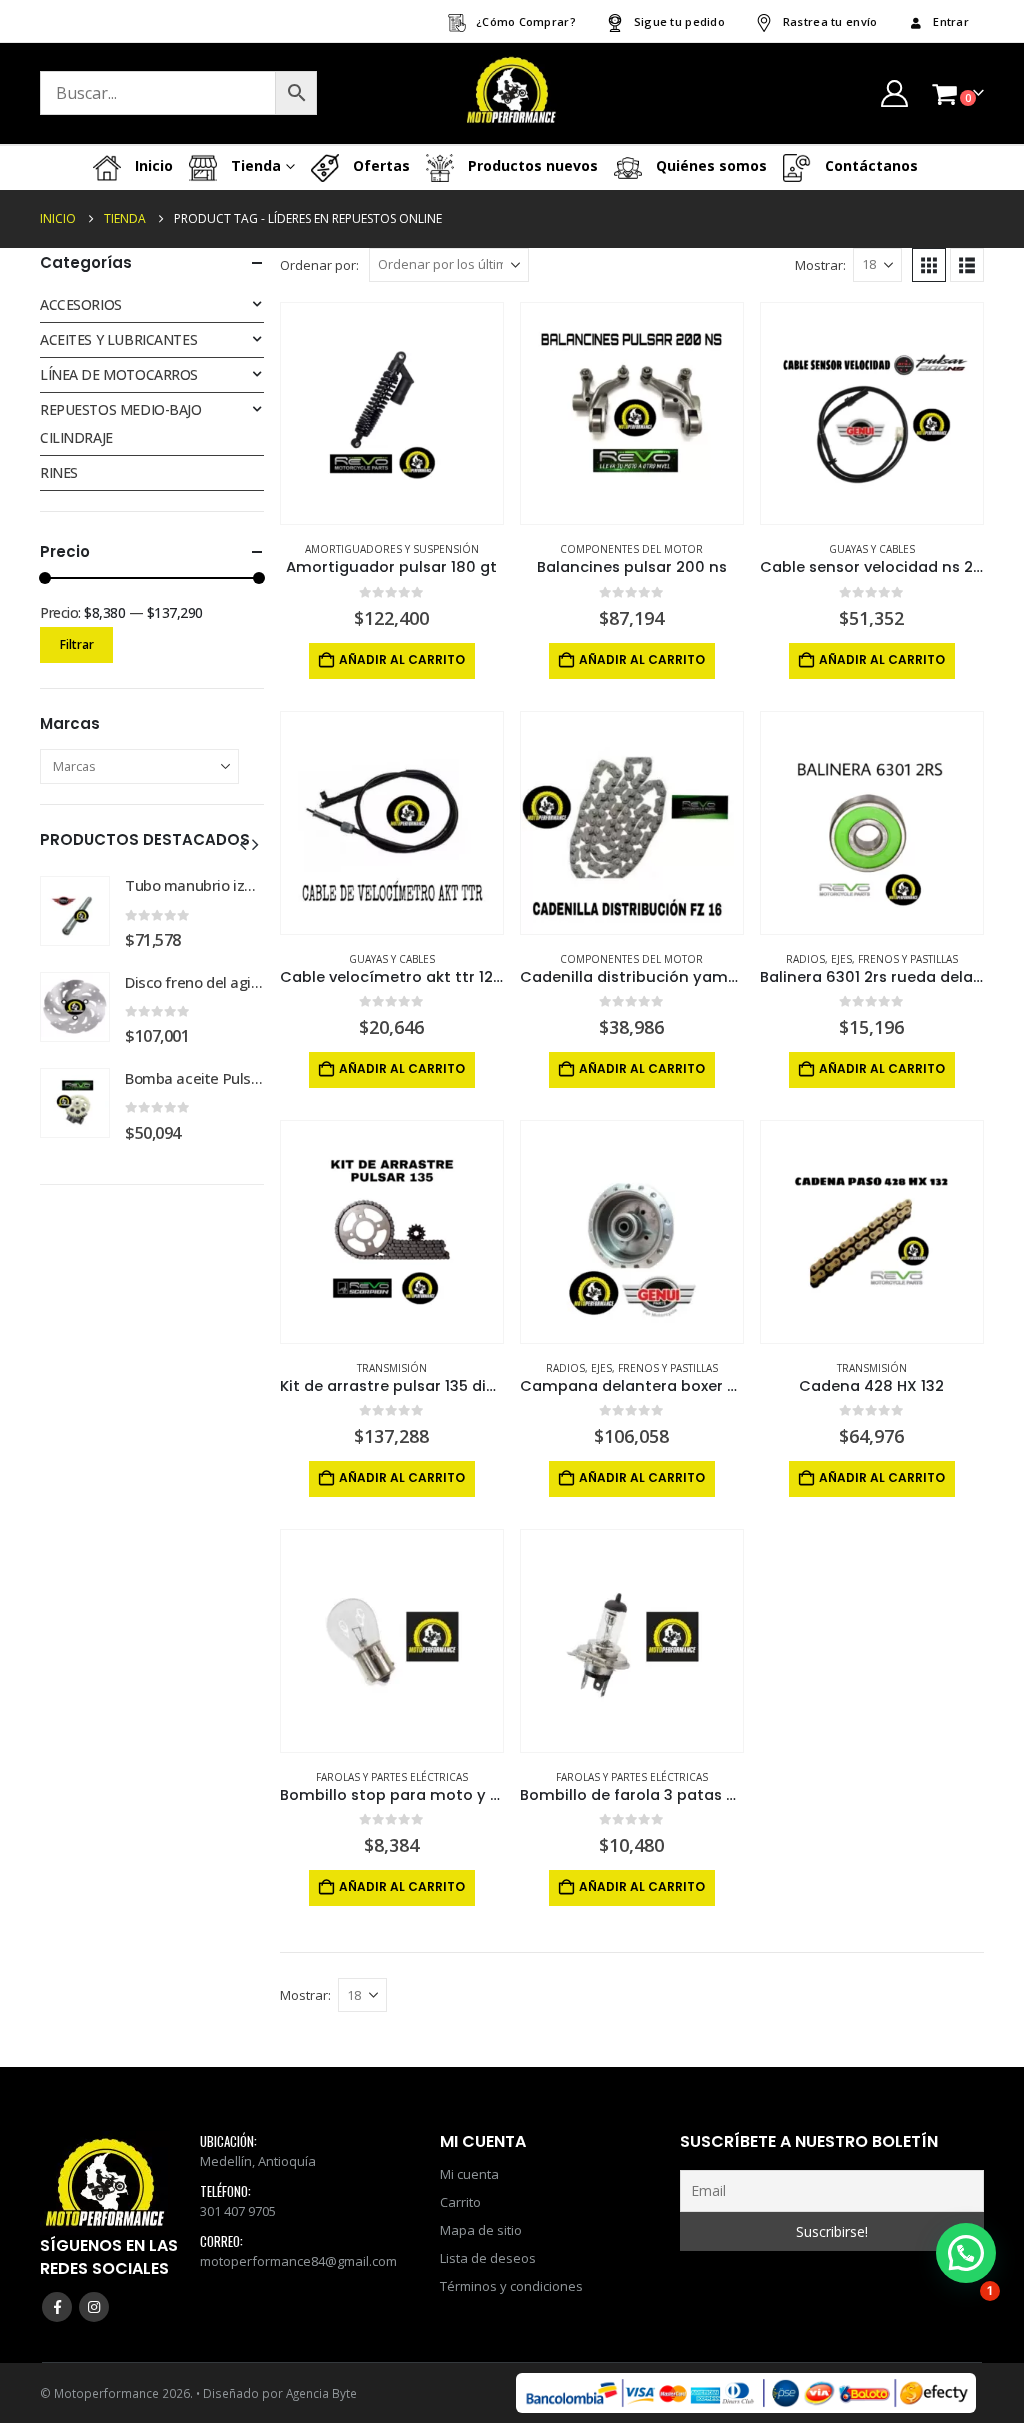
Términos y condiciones (511, 2286)
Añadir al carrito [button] (402, 659)
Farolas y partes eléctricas (392, 1777)
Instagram (94, 2307)
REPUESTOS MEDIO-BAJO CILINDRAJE (121, 423)
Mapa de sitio (481, 2230)
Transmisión (392, 1368)
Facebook (57, 2307)
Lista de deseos (488, 2258)
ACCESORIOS (81, 304)
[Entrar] (894, 93)
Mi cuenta (469, 2174)
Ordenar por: (319, 265)
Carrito (460, 2202)
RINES (59, 472)
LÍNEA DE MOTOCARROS (119, 374)
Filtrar (77, 644)
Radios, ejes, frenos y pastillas (872, 959)
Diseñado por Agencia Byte (280, 2393)
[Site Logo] (512, 93)
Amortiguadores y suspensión (392, 549)
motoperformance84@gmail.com (298, 2261)
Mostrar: (820, 265)
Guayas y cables (872, 549)
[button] (929, 265)
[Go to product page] (392, 414)
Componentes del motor (631, 549)
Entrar (951, 21)
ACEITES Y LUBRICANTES (118, 339)
